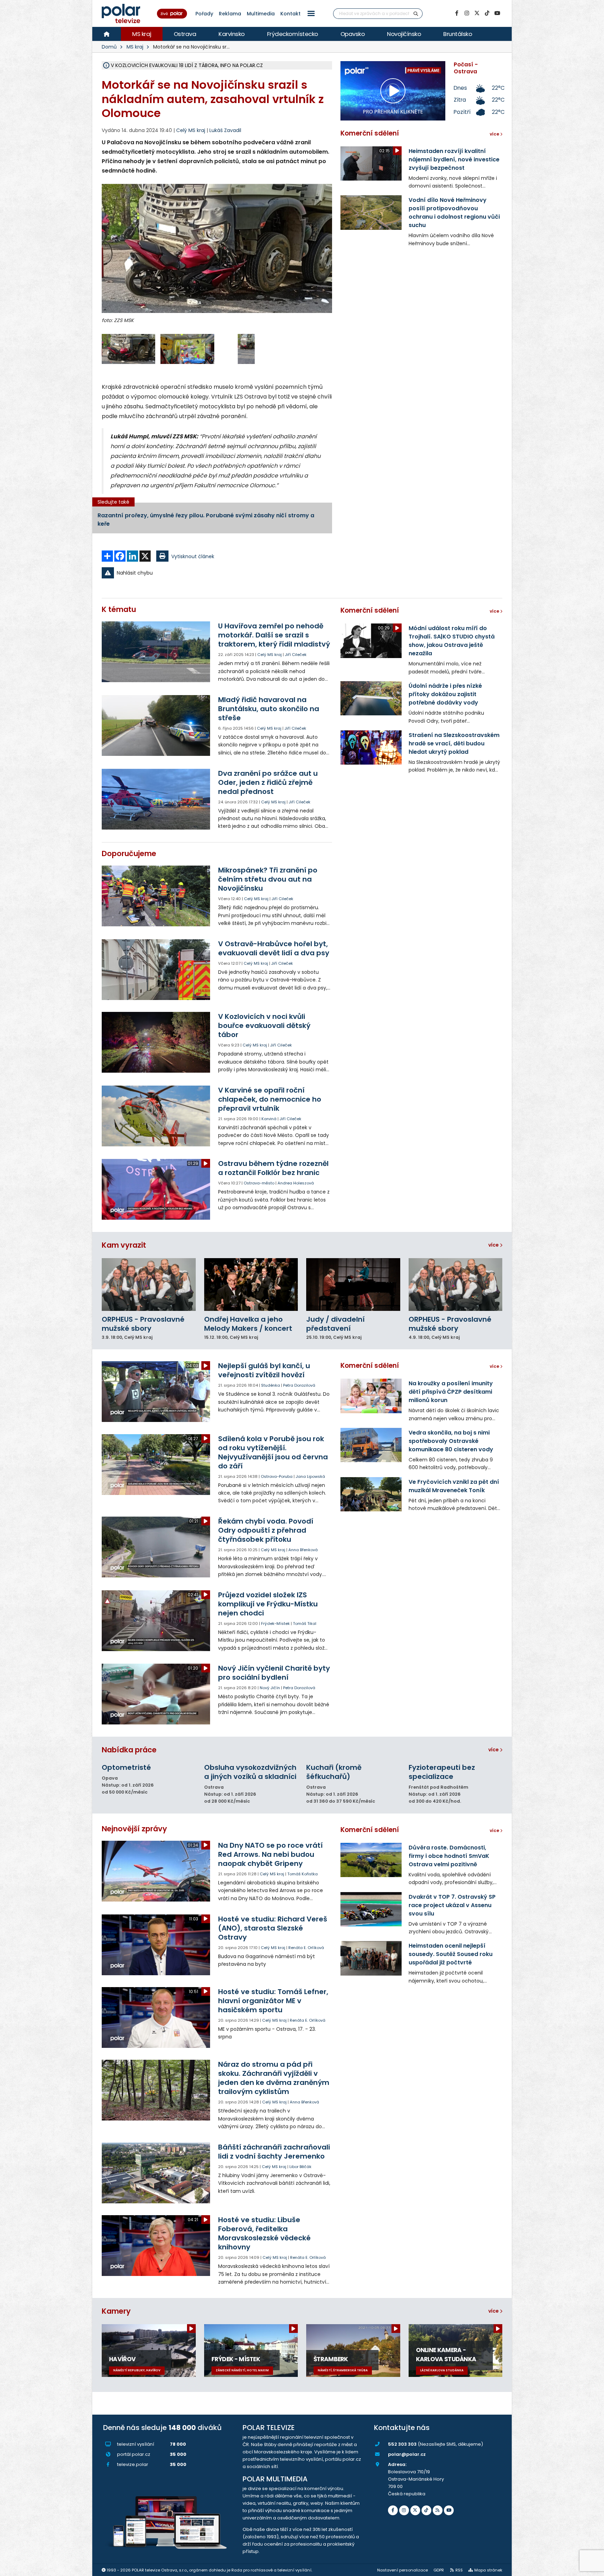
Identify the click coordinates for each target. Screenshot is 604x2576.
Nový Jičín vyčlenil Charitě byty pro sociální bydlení (274, 1673)
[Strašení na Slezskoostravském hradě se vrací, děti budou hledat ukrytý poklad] (371, 747)
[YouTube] (497, 13)
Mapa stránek (488, 2570)
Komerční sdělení (370, 133)
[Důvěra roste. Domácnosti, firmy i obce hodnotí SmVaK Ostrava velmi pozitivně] (371, 1860)
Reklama (230, 14)
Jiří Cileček (296, 655)
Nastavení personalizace (402, 2570)
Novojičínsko (404, 34)
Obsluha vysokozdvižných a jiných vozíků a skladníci (250, 1772)
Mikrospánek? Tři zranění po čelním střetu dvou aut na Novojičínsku (268, 879)
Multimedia (261, 14)
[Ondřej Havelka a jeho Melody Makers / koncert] (251, 1285)
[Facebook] (456, 13)
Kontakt (290, 14)
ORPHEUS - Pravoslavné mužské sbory (143, 1324)
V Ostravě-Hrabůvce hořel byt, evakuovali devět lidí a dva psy (274, 948)
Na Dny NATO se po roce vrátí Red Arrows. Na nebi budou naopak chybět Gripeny (270, 1854)
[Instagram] (467, 13)
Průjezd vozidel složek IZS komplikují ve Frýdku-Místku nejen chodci (268, 1604)
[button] (311, 13)
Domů (109, 47)
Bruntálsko (458, 34)
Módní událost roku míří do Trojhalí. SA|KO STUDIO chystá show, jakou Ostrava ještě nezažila (452, 641)
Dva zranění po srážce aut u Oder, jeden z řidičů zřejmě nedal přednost (268, 782)
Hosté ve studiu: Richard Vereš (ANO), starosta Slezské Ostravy (273, 1928)
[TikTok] (487, 13)
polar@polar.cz (407, 2454)
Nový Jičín (270, 1688)
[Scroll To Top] (592, 2568)
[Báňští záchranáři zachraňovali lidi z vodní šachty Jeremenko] (156, 2173)
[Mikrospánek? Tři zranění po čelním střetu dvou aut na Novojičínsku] (156, 896)
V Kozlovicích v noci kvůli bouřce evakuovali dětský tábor (264, 1026)
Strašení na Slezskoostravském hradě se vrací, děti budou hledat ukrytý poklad (454, 743)
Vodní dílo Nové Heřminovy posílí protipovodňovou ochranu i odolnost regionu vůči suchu (454, 213)
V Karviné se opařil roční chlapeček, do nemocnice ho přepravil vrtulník (270, 1099)
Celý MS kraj (269, 655)
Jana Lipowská (310, 1476)
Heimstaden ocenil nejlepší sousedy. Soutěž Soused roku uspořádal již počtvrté (451, 1954)
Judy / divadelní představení (335, 1324)
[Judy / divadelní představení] (353, 1285)
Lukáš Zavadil (225, 130)
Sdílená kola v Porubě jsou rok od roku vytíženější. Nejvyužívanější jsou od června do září (273, 1452)
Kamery (116, 2311)
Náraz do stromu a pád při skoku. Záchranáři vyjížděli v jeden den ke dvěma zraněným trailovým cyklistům (274, 2078)
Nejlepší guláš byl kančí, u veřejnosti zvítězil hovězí (264, 1370)
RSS (459, 2570)
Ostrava (185, 34)
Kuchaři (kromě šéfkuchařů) (334, 1772)
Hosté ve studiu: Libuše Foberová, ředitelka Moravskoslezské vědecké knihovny (264, 2233)
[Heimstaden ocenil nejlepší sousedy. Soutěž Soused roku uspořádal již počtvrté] (371, 1958)
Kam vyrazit (124, 1245)
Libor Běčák (300, 2167)
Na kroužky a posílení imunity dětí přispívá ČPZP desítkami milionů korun (451, 1392)
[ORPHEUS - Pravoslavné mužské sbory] (149, 1285)
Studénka (271, 1385)
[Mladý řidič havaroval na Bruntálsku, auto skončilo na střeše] (156, 725)
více (494, 1245)
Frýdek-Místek (275, 1623)
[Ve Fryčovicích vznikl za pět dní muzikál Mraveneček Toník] (371, 1494)
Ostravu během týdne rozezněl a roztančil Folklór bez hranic (273, 1168)
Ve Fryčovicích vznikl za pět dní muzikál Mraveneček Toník (454, 1486)
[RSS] (438, 2510)
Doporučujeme (129, 853)
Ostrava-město (259, 1183)
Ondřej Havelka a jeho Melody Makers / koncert (248, 1324)
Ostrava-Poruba (277, 1476)
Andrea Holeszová (296, 1183)
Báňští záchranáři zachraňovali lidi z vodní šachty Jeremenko (274, 2152)
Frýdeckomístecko (293, 34)
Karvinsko (232, 34)
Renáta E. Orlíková (306, 1948)
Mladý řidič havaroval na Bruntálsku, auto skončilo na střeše (269, 709)
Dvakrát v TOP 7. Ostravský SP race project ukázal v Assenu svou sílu (452, 1905)
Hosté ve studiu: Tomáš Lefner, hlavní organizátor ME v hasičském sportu (273, 2001)
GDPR (439, 2570)
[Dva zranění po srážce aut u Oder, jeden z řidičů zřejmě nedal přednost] (156, 799)
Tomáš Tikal (305, 1623)
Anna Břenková (303, 1550)
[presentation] (107, 259)
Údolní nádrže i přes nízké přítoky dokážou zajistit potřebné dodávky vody (445, 694)
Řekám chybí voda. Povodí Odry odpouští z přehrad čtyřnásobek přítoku (266, 1530)
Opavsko (353, 34)
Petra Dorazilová (299, 1385)
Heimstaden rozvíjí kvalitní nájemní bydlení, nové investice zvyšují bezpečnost (454, 159)
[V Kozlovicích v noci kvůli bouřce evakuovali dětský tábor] (156, 1042)
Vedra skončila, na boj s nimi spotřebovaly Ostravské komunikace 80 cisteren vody (451, 1441)
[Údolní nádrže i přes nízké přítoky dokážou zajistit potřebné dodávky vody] (371, 698)
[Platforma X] (477, 13)
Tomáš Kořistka (303, 1874)
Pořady (204, 14)
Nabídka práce (129, 1750)
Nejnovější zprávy (134, 1829)
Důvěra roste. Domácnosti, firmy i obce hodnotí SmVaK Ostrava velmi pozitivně (449, 1856)
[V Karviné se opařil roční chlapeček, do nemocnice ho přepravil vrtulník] (156, 1116)
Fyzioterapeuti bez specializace (442, 1772)
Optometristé (126, 1767)
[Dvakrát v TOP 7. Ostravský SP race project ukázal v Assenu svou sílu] (371, 1909)
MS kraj (142, 34)
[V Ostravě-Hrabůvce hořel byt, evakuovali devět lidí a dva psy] (156, 970)
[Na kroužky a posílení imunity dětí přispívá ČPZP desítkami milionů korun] (371, 1396)
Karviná (269, 1119)
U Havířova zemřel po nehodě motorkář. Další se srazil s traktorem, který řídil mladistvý (274, 635)
